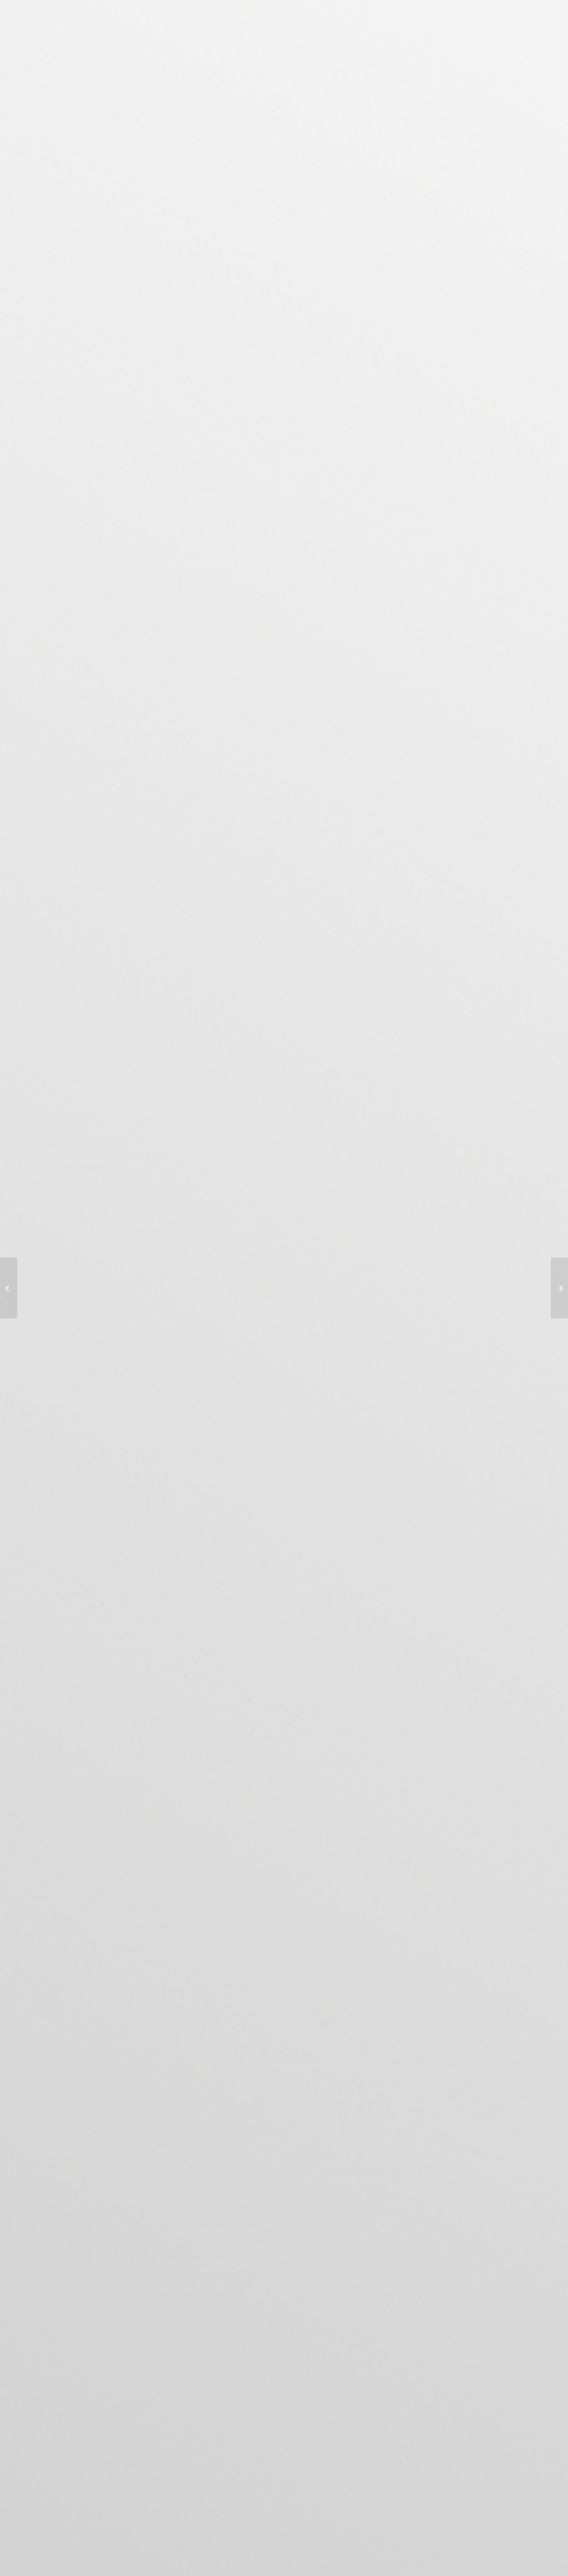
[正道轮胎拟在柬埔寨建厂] (9, 1288)
